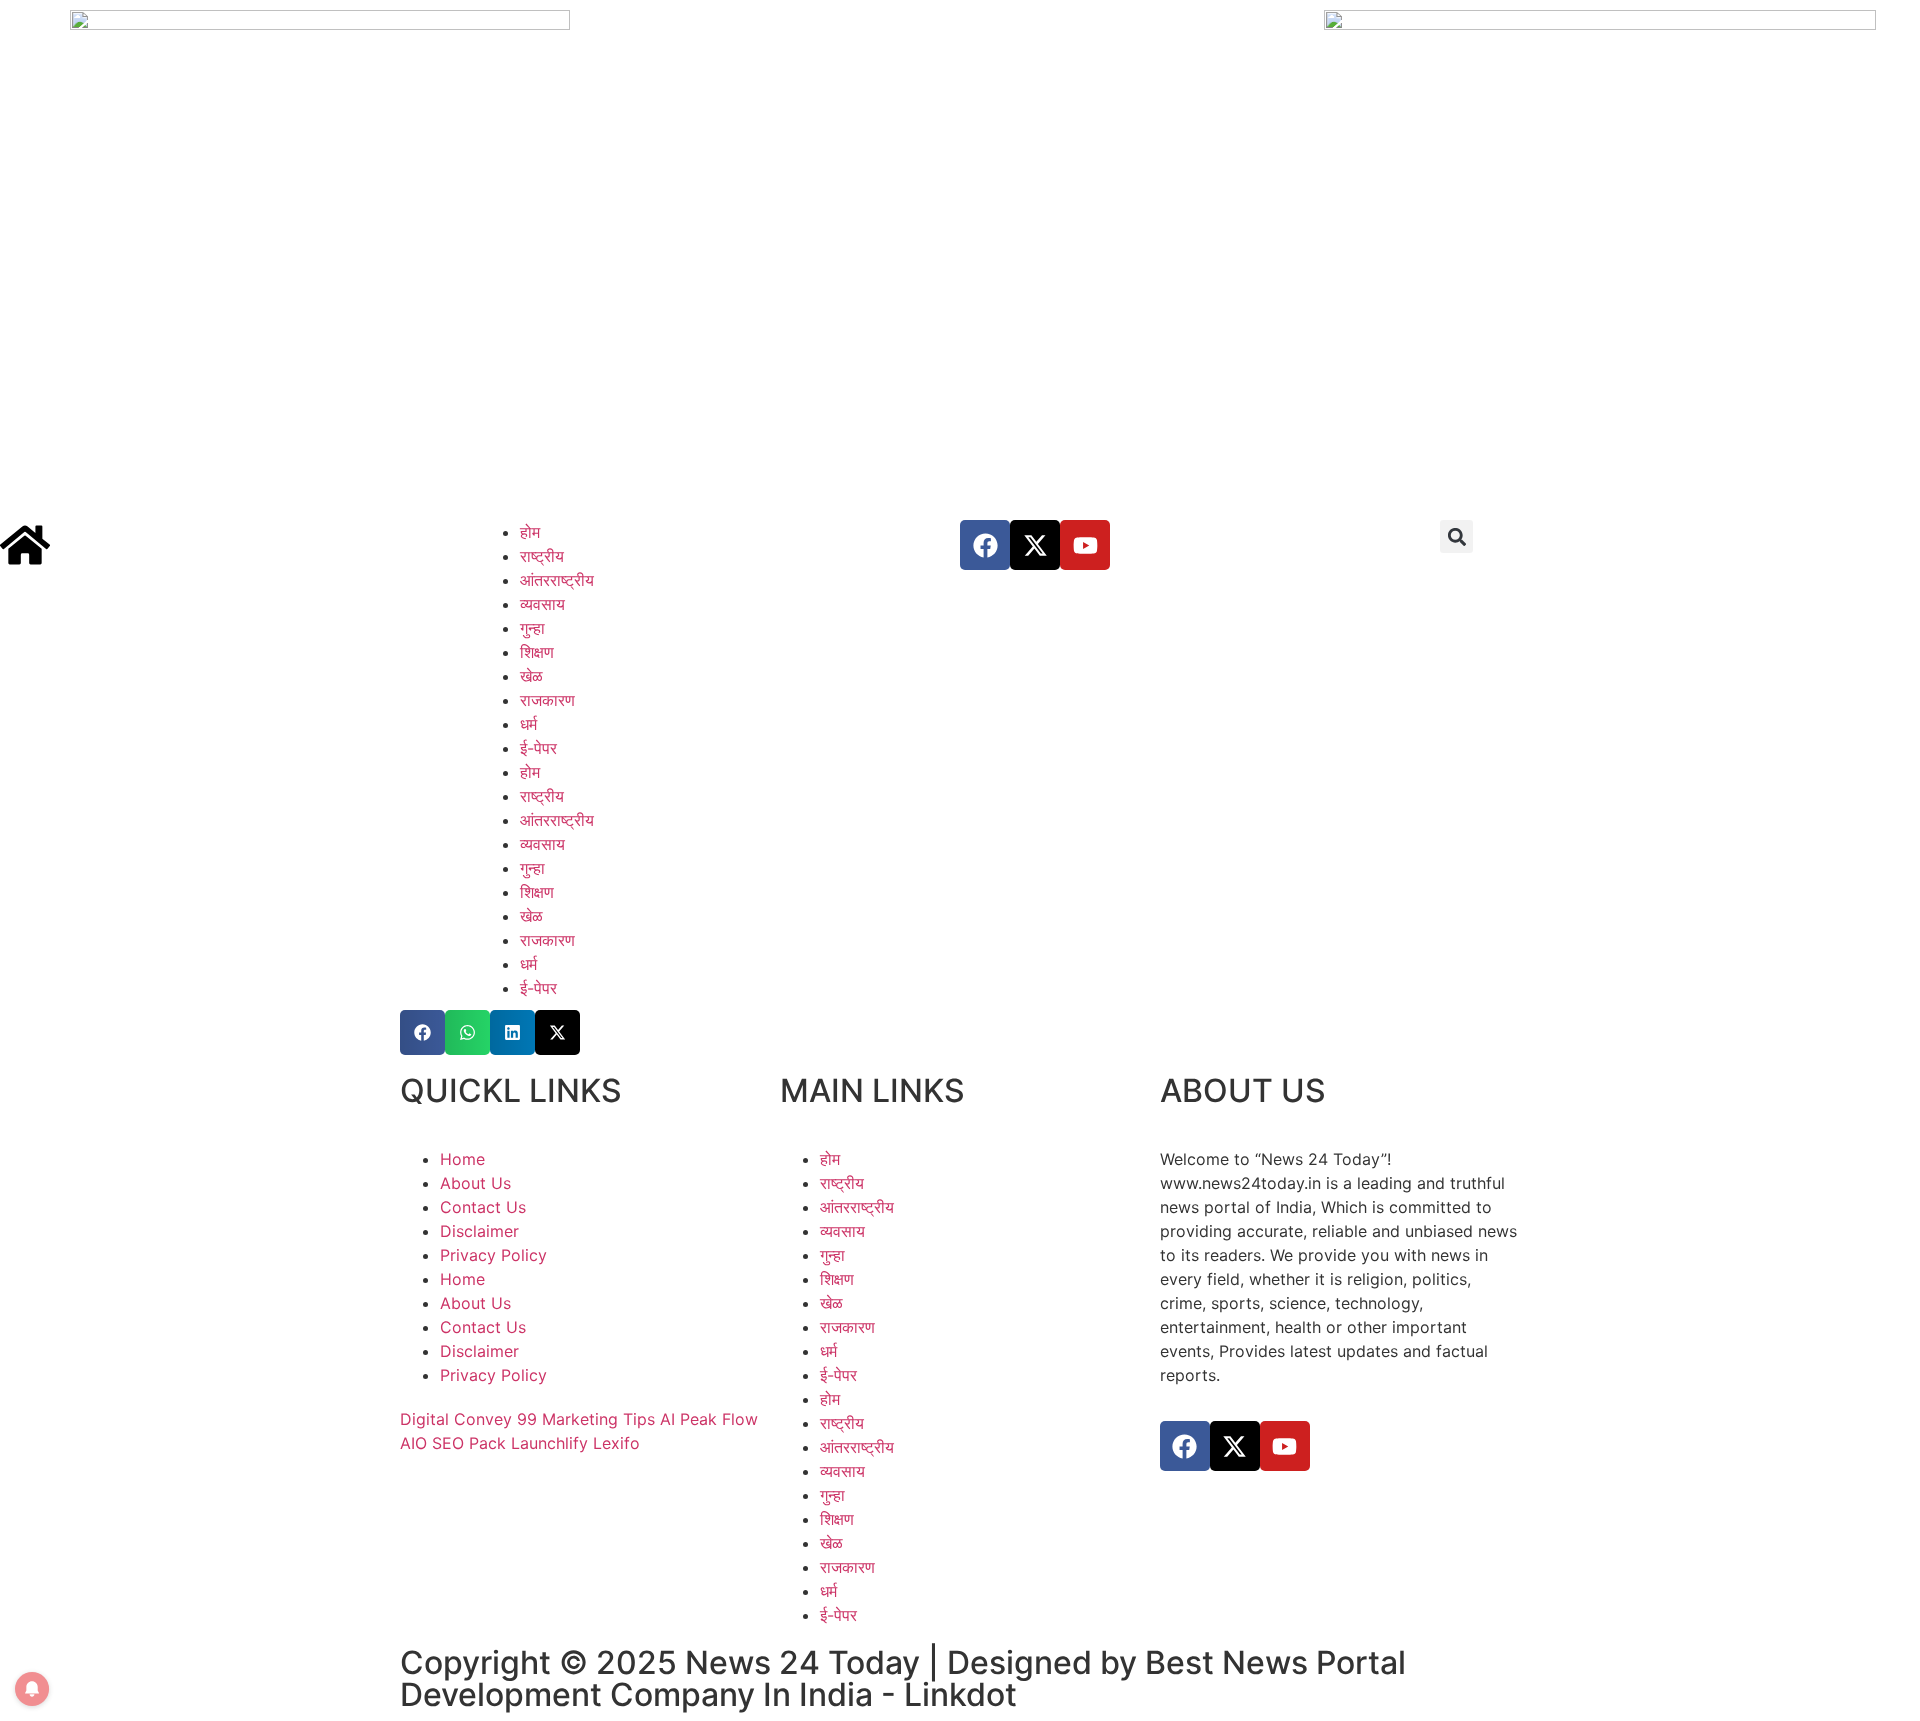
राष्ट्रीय (542, 556)
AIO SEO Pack (453, 1443)
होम (530, 532)
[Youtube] (1085, 545)
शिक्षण (537, 652)
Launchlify (549, 1443)
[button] (1456, 536)
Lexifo (616, 1443)
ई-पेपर (538, 748)
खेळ (531, 676)
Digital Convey (456, 1419)
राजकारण (547, 700)
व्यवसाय (542, 604)
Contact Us (483, 1207)
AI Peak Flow (709, 1419)
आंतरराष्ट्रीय (557, 580)
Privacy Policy (493, 1255)
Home (462, 1159)
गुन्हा (532, 628)
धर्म (528, 724)
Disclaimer (479, 1231)
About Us (475, 1183)
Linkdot (960, 1694)
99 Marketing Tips (586, 1419)
